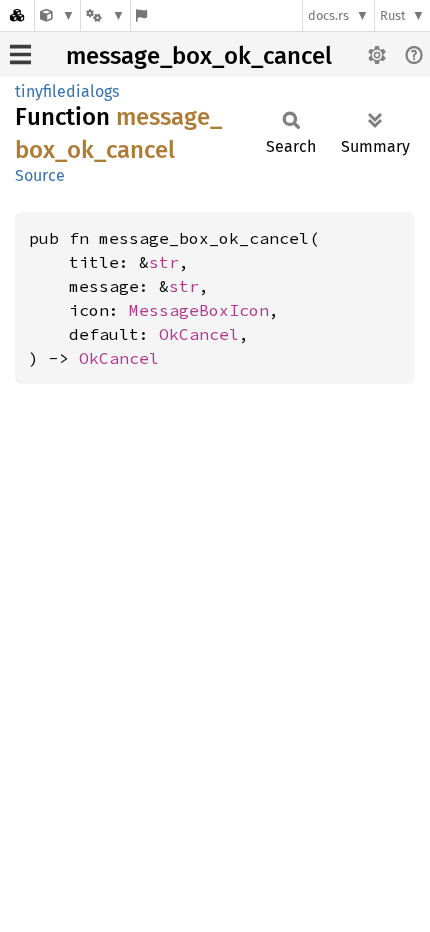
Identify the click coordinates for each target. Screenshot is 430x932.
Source (40, 175)
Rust (393, 15)
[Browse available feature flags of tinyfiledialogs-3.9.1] (141, 15)
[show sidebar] (20, 54)
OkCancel (199, 334)
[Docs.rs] (17, 15)
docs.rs (328, 15)
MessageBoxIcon (199, 310)
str (164, 262)
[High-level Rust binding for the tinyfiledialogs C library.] (57, 15)
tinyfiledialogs (67, 91)
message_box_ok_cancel (199, 56)
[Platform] (105, 15)
